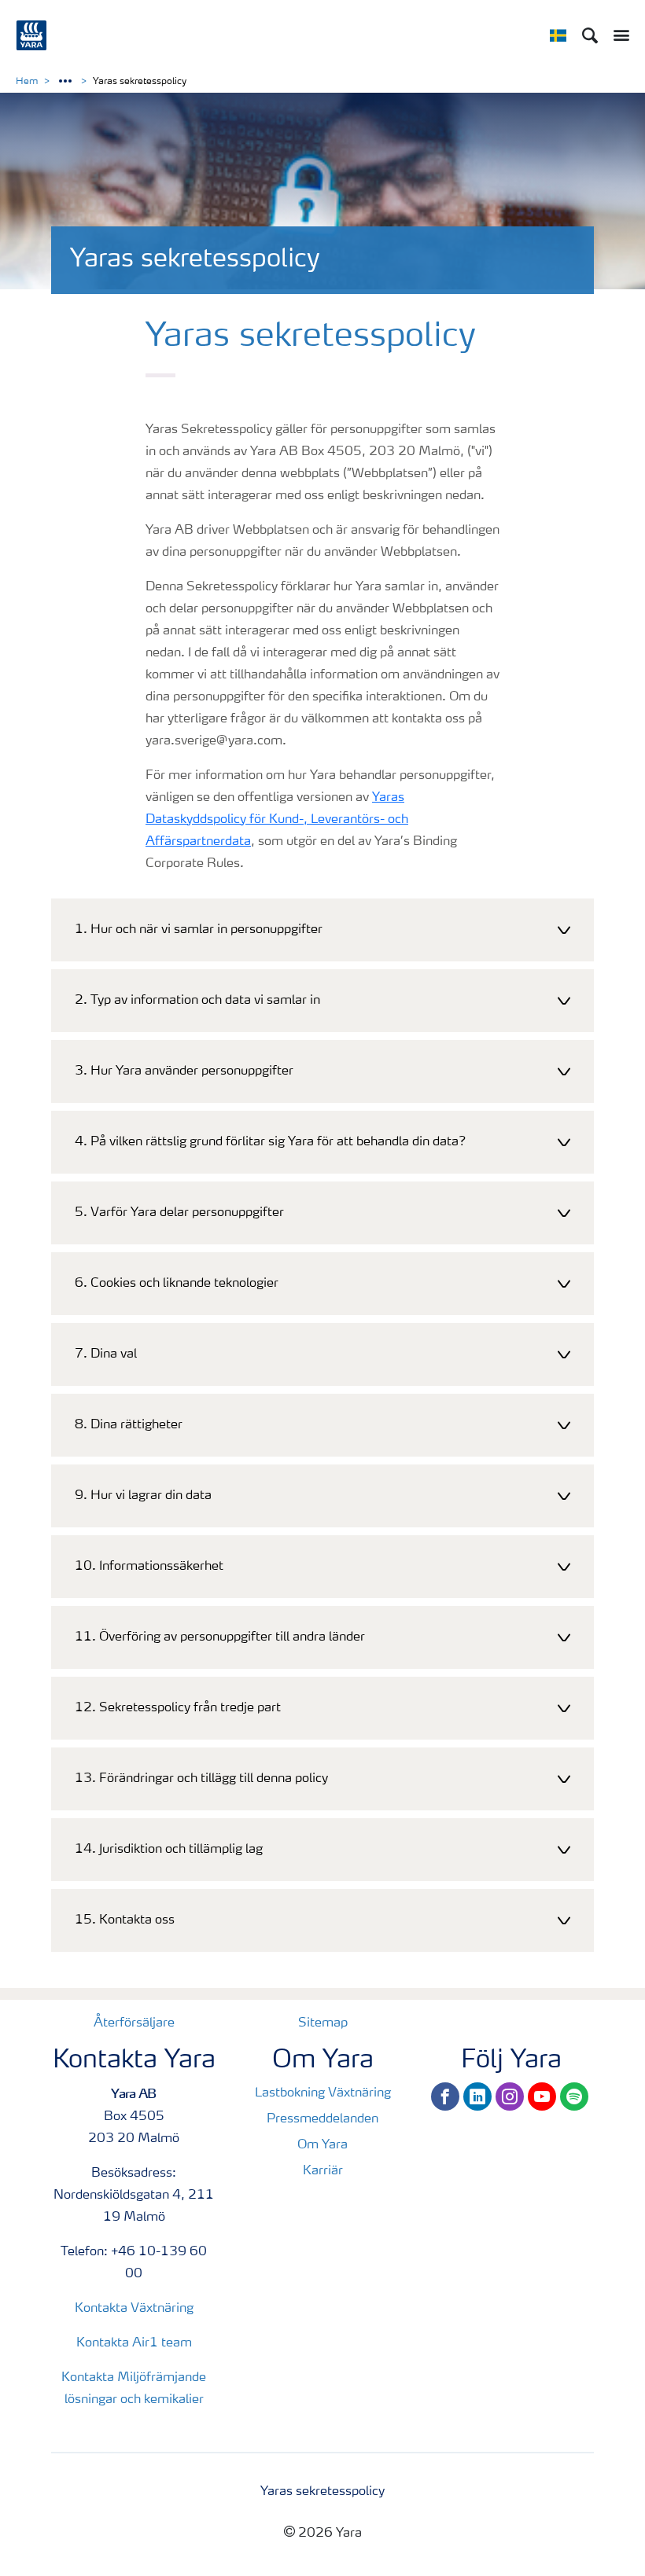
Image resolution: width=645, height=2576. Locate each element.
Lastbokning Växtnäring (323, 2093)
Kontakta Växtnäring (134, 2309)
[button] (322, 930)
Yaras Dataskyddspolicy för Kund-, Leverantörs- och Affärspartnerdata (277, 820)
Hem (27, 82)
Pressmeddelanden (322, 2119)
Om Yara (322, 2145)
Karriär (323, 2171)
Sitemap (323, 2023)
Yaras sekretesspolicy (322, 2492)
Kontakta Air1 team (134, 2343)
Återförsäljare (134, 2023)
